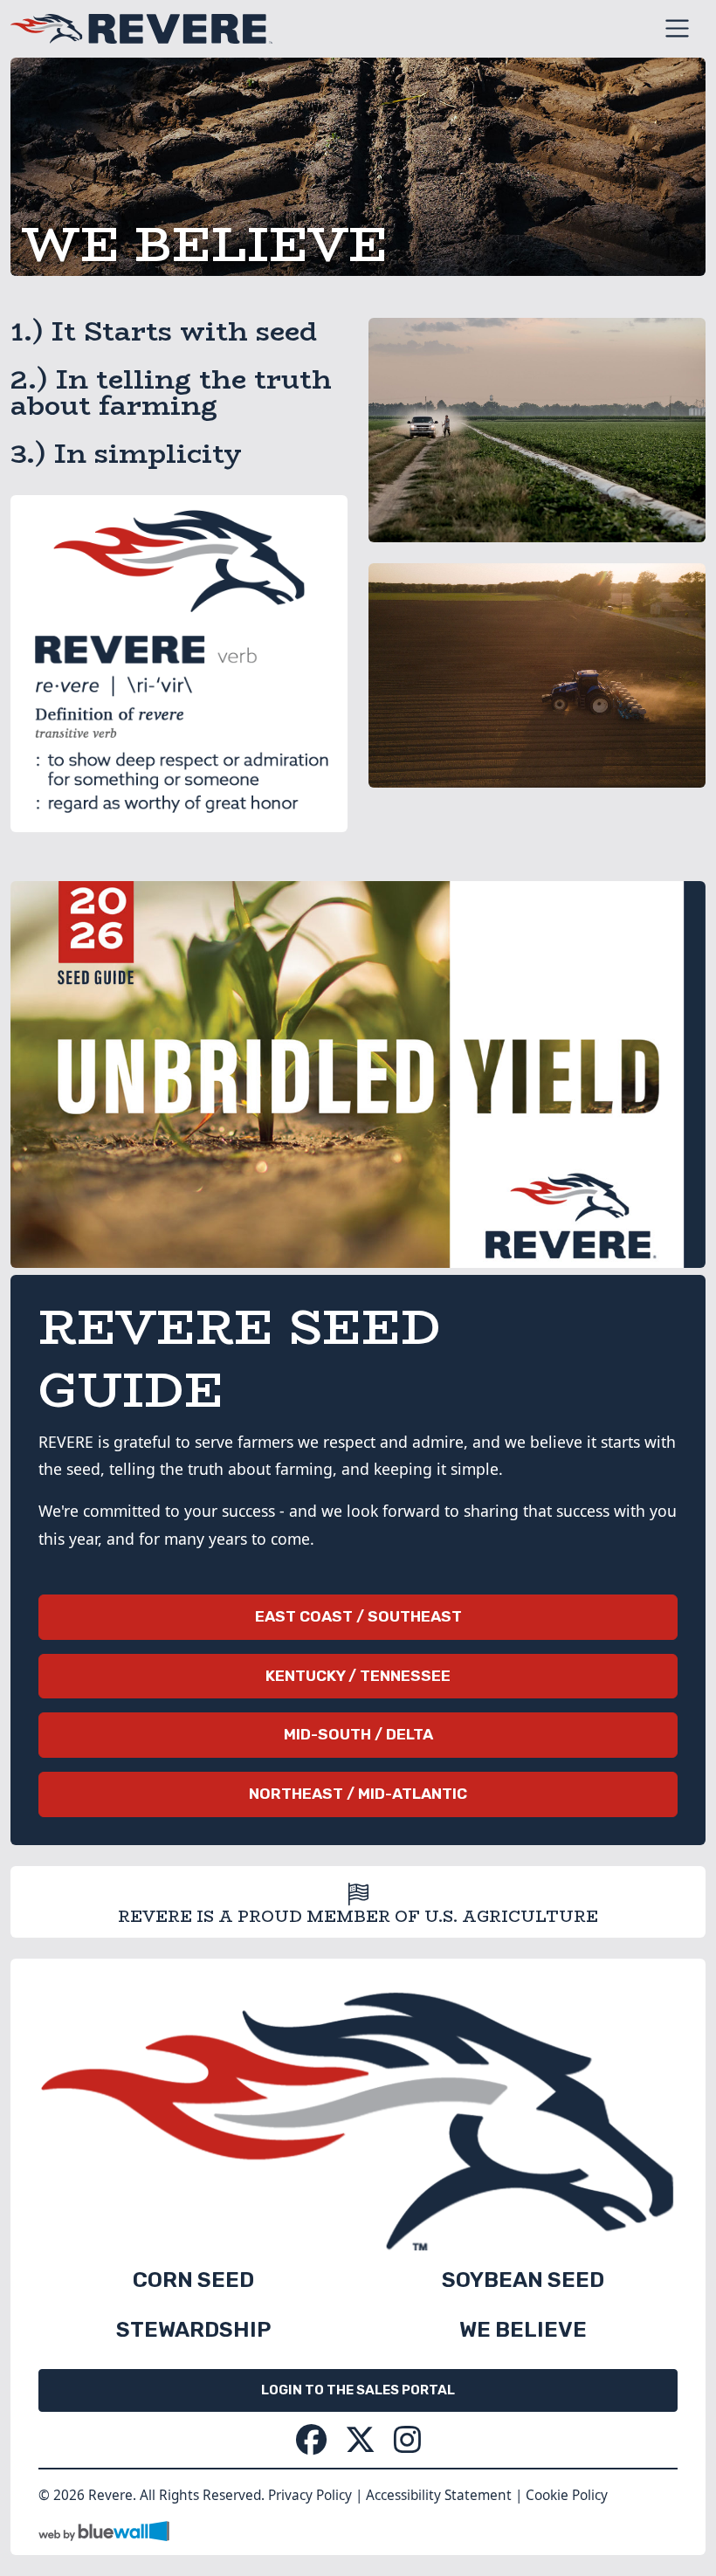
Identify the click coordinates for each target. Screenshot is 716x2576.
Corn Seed (193, 2280)
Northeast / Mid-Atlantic (358, 1794)
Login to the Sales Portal (358, 2390)
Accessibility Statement (439, 2495)
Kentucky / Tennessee (358, 1676)
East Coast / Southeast (358, 1616)
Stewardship (193, 2329)
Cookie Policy (567, 2495)
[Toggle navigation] (677, 28)
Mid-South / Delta (358, 1734)
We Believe (523, 2329)
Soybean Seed (523, 2280)
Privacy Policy (310, 2495)
